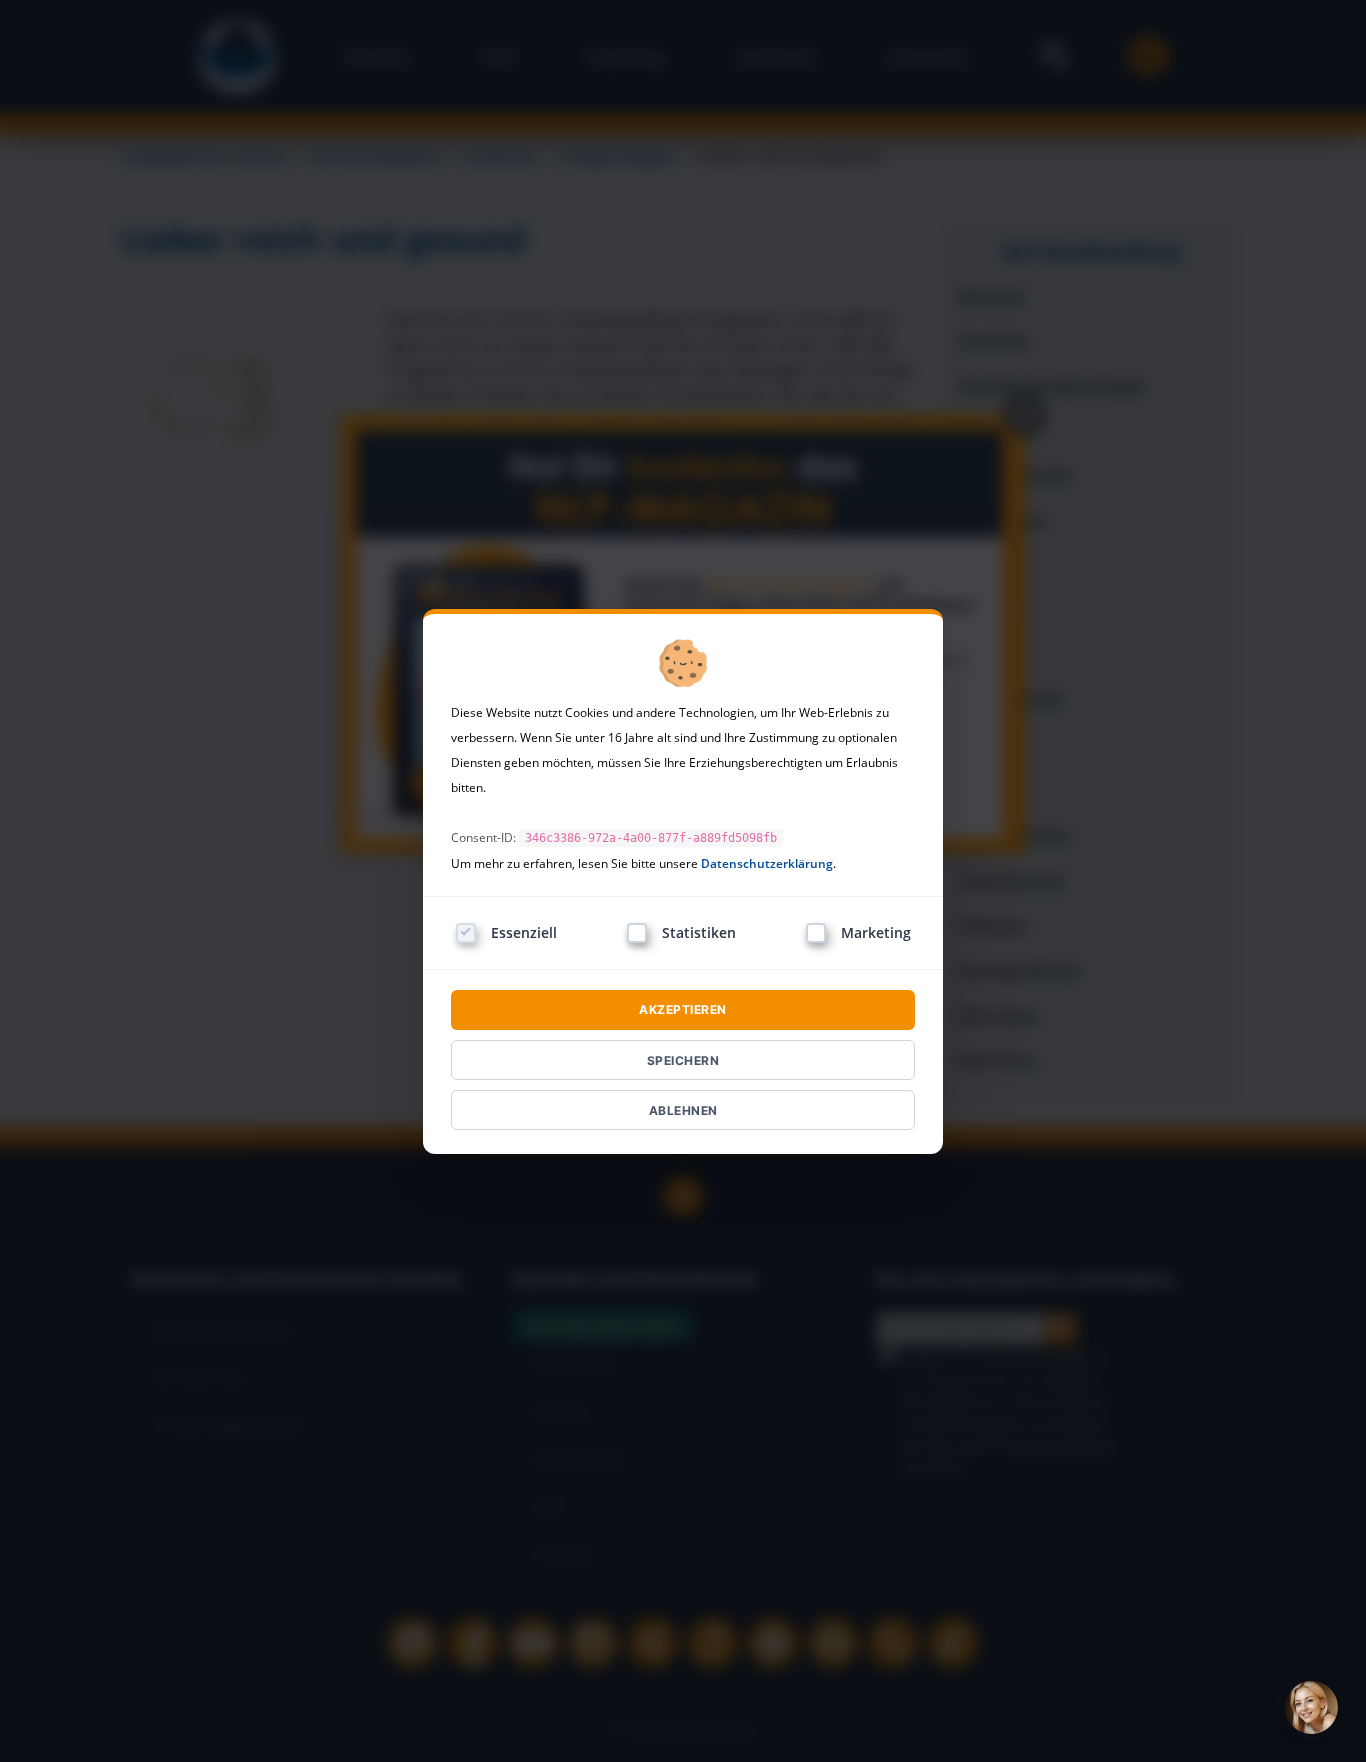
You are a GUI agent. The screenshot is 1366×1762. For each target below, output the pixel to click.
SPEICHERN (683, 1060)
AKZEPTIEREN (683, 1009)
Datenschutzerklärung (767, 863)
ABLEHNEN (683, 1110)
